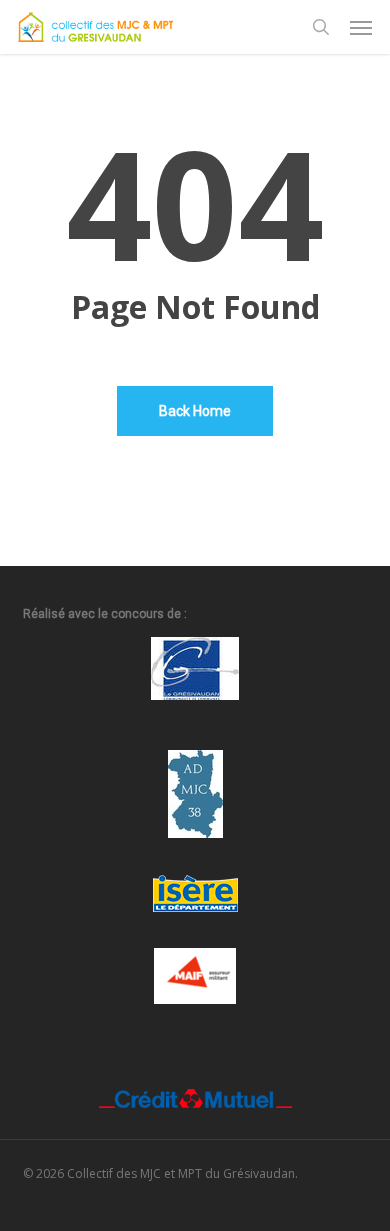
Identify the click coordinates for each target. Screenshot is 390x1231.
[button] (361, 27)
